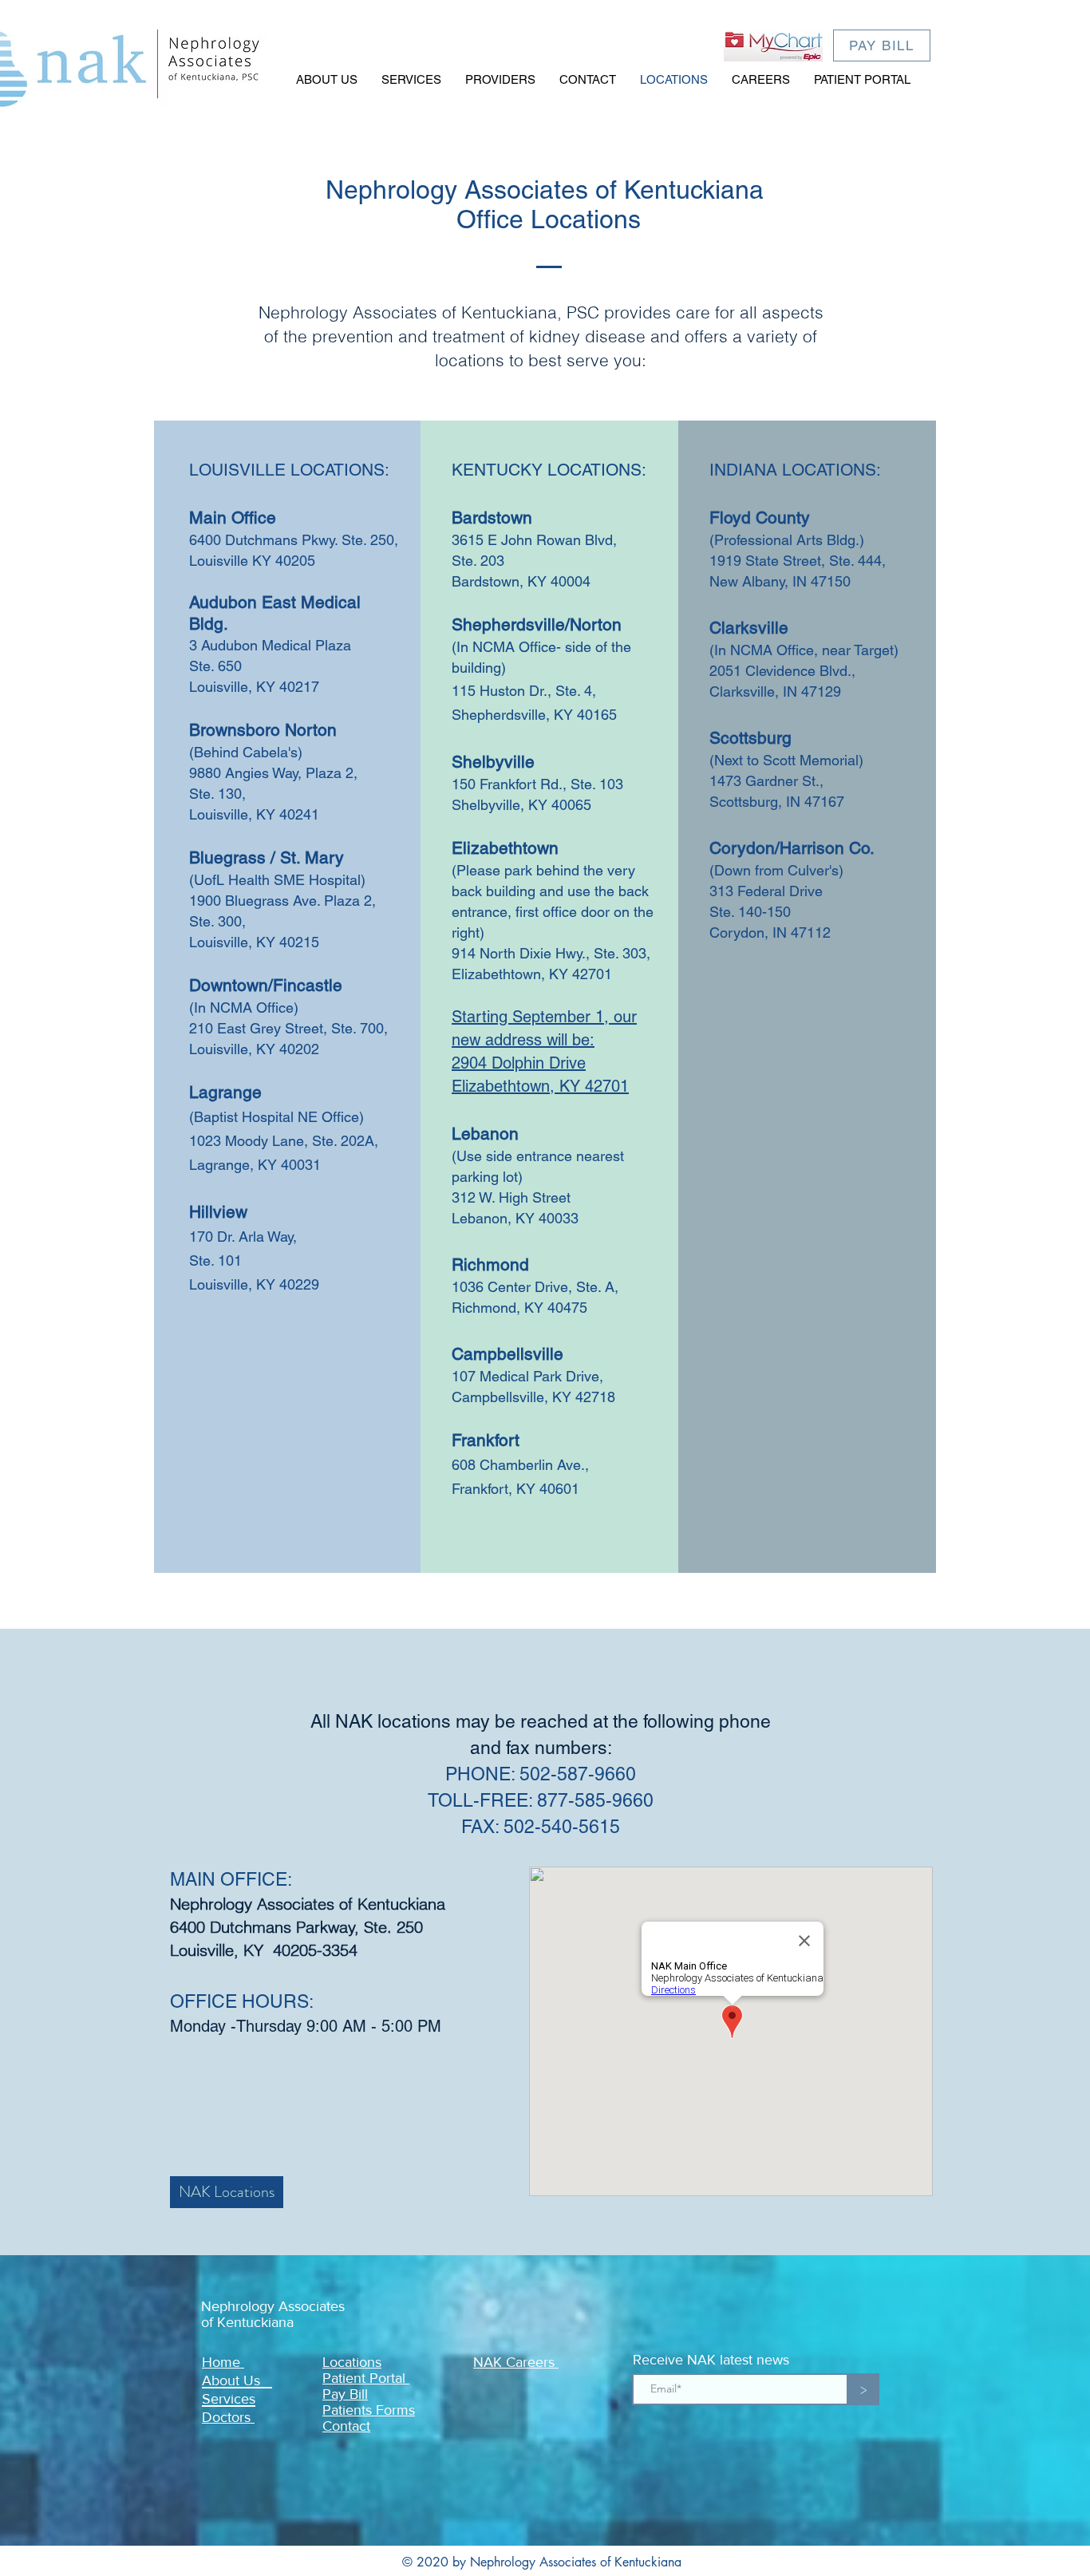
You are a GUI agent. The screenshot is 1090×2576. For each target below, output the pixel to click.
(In (460, 647)
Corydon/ (744, 848)
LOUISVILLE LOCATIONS (287, 470)
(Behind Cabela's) (248, 752)
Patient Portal (366, 2378)
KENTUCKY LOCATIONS (547, 470)
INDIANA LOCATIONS (793, 470)
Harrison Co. (827, 848)
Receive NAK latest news (711, 2360)
